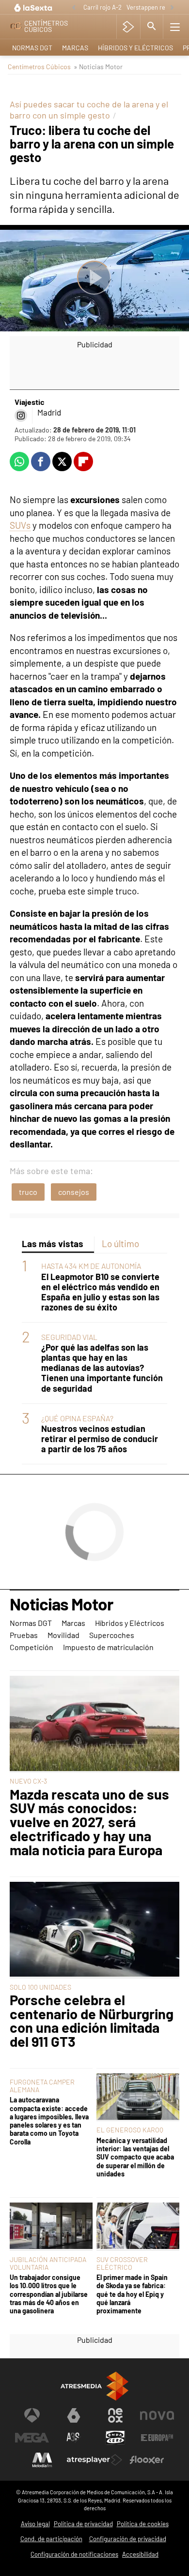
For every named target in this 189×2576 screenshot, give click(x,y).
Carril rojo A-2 (102, 7)
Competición (31, 1647)
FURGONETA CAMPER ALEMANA (42, 2086)
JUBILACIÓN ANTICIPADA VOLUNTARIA (48, 2263)
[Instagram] (21, 416)
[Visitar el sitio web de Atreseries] (74, 2438)
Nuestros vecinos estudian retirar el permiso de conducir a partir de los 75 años (100, 1439)
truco (28, 1192)
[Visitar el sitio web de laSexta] (74, 2415)
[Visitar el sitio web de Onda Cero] (115, 2438)
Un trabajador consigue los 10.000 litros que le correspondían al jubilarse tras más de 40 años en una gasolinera (49, 2294)
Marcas (75, 48)
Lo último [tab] (120, 1243)
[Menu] (175, 27)
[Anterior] (74, 8)
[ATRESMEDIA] (94, 2386)
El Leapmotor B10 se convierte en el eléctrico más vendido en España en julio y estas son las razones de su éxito (100, 1292)
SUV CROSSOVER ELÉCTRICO (122, 2263)
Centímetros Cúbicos (39, 67)
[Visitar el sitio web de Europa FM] (157, 2438)
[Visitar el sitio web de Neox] (115, 2415)
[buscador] (152, 27)
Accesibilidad (140, 2554)
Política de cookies (143, 2524)
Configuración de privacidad (128, 2539)
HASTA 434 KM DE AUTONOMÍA (91, 1266)
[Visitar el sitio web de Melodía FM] (42, 2460)
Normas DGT (32, 48)
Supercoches (112, 1635)
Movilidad (63, 1635)
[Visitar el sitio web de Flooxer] (147, 2460)
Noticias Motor (61, 1605)
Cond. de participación (51, 2539)
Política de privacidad (83, 2524)
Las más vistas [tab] (53, 1243)
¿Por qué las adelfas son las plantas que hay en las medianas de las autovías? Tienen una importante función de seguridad (102, 1368)
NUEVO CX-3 (28, 1781)
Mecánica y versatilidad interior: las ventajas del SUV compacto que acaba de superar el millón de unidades (135, 2157)
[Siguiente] (172, 8)
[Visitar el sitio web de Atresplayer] (94, 2460)
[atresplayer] (128, 27)
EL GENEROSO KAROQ (130, 2130)
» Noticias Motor (98, 67)
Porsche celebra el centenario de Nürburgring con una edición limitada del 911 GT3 (92, 2021)
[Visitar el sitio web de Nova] (157, 2415)
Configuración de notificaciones (74, 2554)
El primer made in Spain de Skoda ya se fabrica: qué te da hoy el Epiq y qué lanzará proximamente (132, 2294)
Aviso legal (35, 2524)
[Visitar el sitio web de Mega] (32, 2438)
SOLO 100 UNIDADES (40, 1987)
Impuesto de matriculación (108, 1647)
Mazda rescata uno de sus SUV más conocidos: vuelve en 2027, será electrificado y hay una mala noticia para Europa (89, 1822)
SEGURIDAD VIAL (69, 1337)
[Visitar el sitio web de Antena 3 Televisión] (32, 2415)
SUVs (20, 525)
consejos (74, 1192)
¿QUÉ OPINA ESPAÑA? (77, 1418)
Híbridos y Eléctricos (135, 48)
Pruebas (24, 1635)
